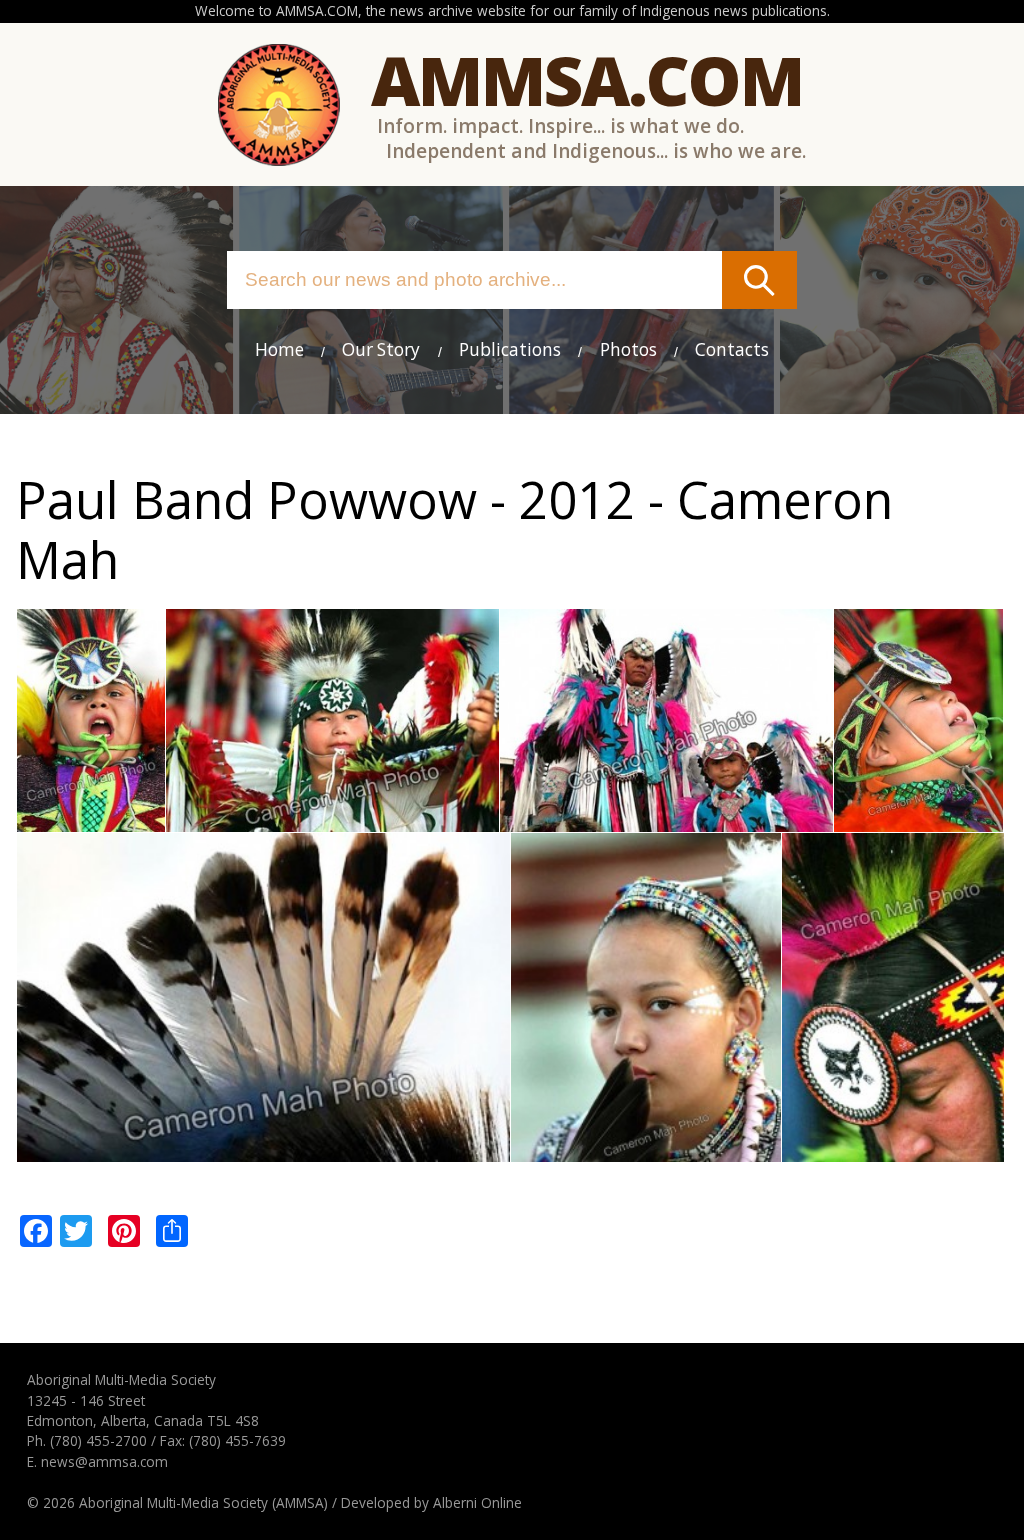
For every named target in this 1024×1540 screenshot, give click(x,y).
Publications (510, 349)
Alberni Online (477, 1502)
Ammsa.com (587, 79)
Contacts (732, 349)
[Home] (279, 105)
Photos (628, 349)
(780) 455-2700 (98, 1440)
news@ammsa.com (104, 1461)
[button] (91, 820)
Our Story (381, 349)
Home (279, 349)
